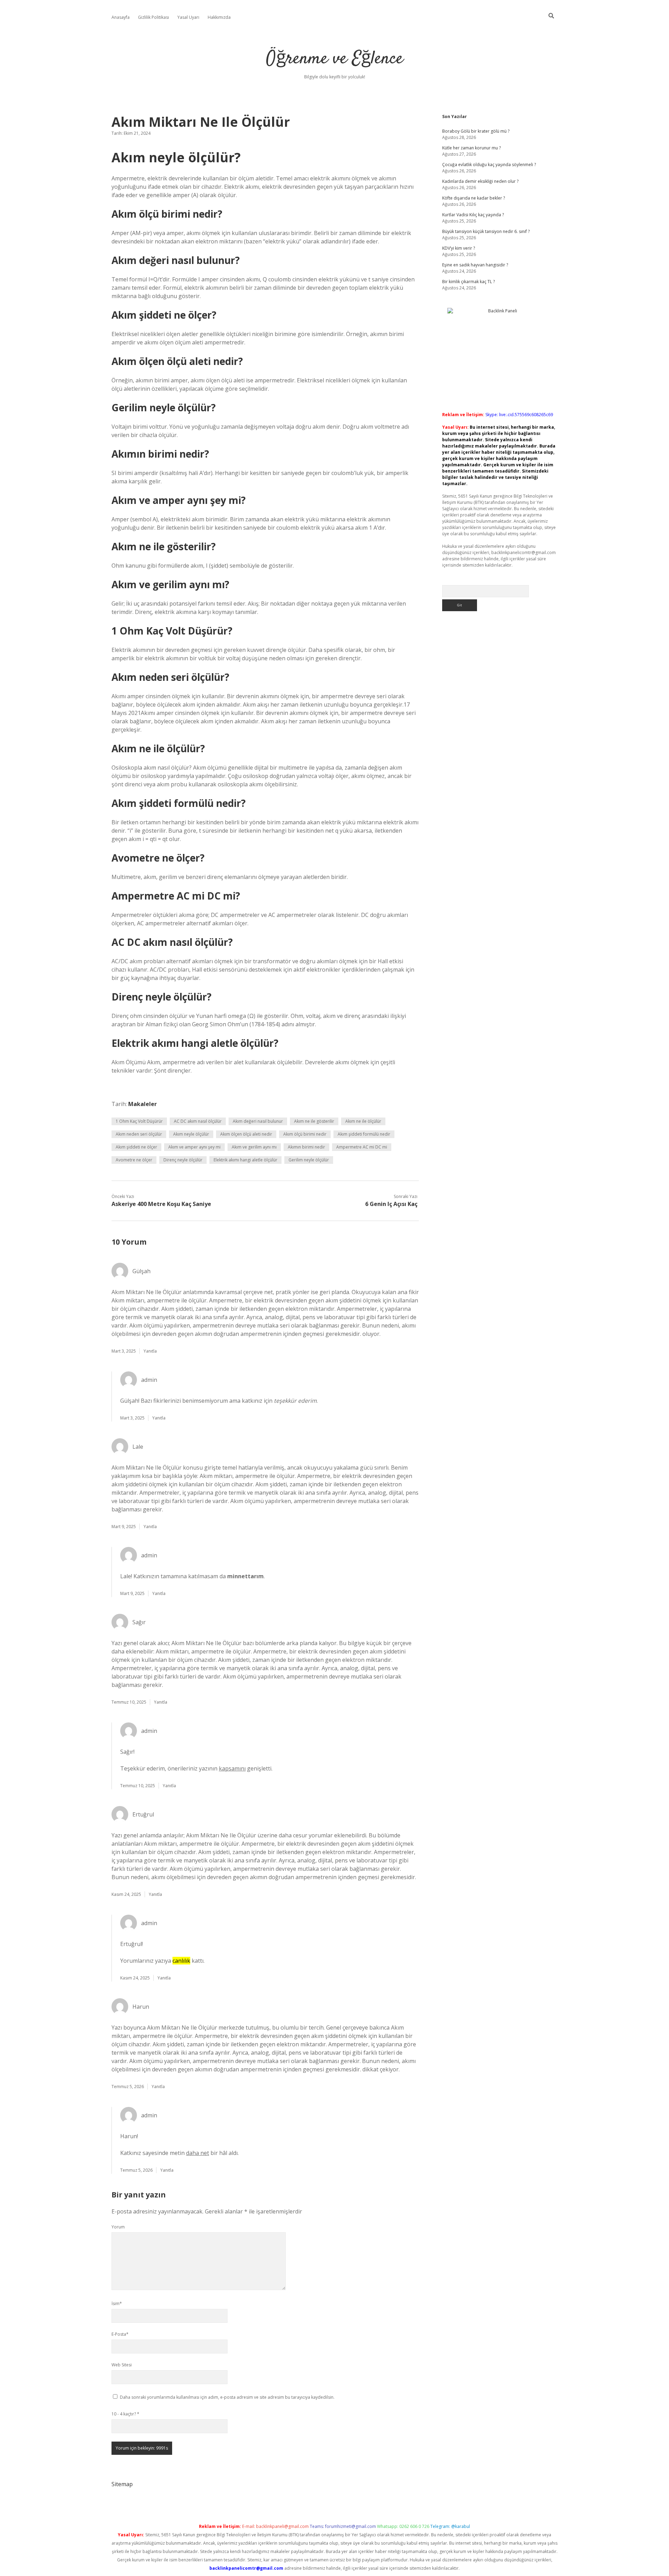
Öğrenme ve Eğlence (335, 59)
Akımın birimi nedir (306, 1147)
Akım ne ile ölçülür (363, 1121)
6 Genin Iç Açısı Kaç (391, 1204)
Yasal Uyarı (188, 17)
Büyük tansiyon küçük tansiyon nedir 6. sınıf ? (486, 231)
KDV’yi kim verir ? (459, 248)
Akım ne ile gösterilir (314, 1121)
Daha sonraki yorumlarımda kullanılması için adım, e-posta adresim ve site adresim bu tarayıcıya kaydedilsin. (227, 2397)
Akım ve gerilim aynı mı (254, 1147)
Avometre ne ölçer (134, 1160)
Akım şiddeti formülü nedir (364, 1134)
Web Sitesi (122, 2365)
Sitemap (122, 2484)
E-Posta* (120, 2334)
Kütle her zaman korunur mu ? (471, 148)
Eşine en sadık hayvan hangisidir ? (475, 265)
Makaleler (143, 1104)
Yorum (118, 2227)
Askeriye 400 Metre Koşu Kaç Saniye (161, 1204)
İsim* (117, 2303)
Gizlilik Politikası (153, 17)
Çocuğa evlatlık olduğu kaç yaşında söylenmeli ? (489, 165)
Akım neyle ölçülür (191, 1134)
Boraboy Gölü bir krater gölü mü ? (476, 131)
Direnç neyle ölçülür (183, 1160)
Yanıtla (150, 1351)
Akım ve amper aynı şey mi (194, 1147)
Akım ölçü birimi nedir (305, 1134)
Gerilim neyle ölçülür (309, 1160)
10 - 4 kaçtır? (125, 2414)
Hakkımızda (219, 17)
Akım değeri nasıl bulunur (258, 1121)
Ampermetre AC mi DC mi (362, 1147)
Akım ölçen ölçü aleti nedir (246, 1134)
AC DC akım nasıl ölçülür (198, 1121)
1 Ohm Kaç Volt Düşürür (139, 1121)
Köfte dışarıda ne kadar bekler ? (474, 198)
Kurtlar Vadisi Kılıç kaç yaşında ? (473, 215)
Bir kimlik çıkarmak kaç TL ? (468, 282)
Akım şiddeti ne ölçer (136, 1147)
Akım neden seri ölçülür (139, 1134)
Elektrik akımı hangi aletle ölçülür (245, 1160)
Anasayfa (121, 17)
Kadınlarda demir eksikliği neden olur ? (480, 181)
